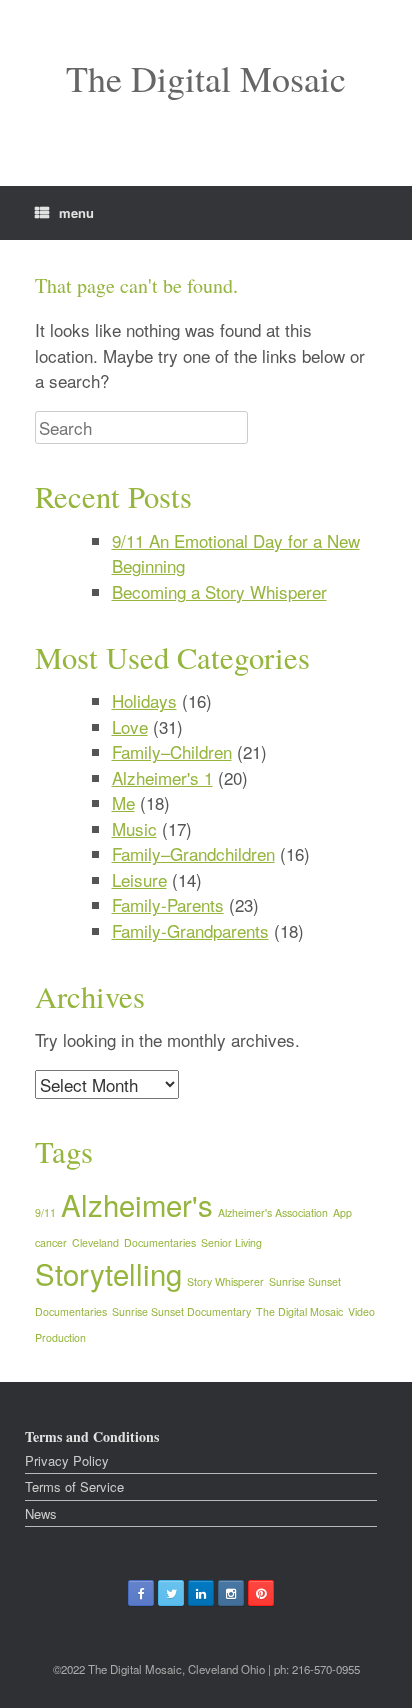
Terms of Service (74, 1486)
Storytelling (108, 1273)
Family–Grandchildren (193, 853)
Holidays (144, 700)
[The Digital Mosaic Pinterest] (261, 1593)
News (41, 1513)
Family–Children (172, 751)
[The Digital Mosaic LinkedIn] (201, 1593)
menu (76, 212)
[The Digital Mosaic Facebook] (141, 1593)
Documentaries (160, 1242)
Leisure (139, 879)
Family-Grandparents (190, 930)
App (342, 1212)
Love (130, 726)
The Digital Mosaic (299, 1311)
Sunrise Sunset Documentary (181, 1311)
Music (134, 828)
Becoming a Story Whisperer (219, 591)
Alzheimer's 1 (162, 777)
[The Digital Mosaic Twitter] (171, 1593)
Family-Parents (168, 904)
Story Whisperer (225, 1281)
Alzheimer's (137, 1204)
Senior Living (231, 1242)
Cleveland (95, 1242)
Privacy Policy (67, 1460)
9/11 (45, 1212)
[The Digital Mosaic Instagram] (231, 1593)
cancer (51, 1242)
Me (123, 802)
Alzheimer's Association (273, 1212)
